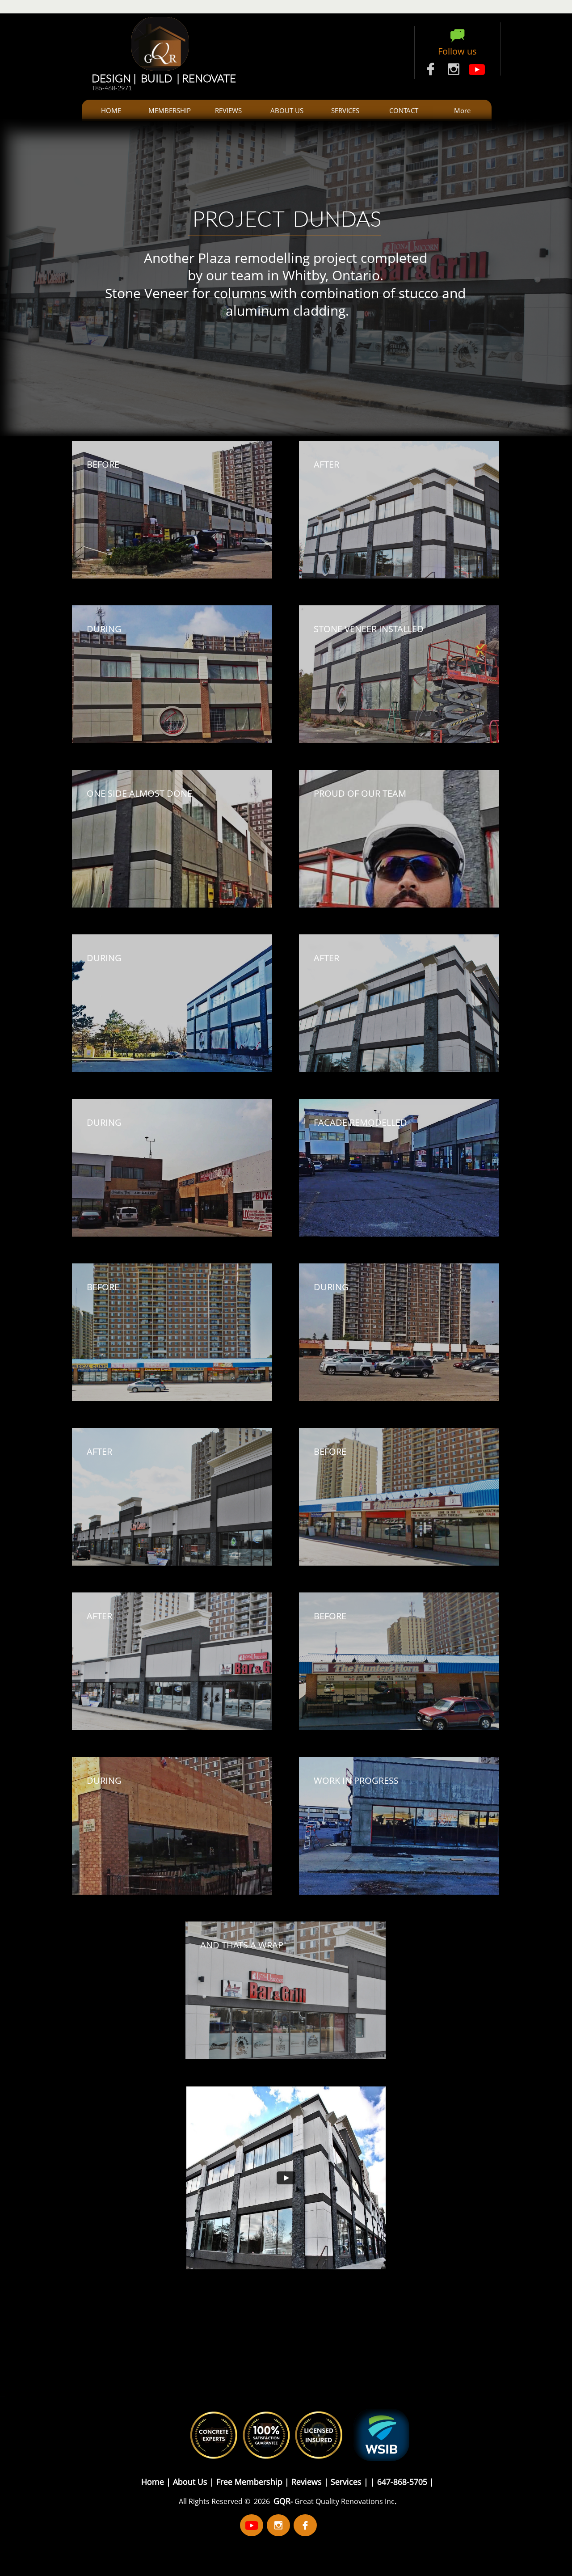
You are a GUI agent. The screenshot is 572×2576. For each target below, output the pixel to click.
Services (346, 2482)
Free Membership (250, 2482)
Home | (156, 2482)
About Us (191, 2482)
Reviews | (310, 2482)
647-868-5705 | (404, 2482)
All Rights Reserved (212, 2501)
